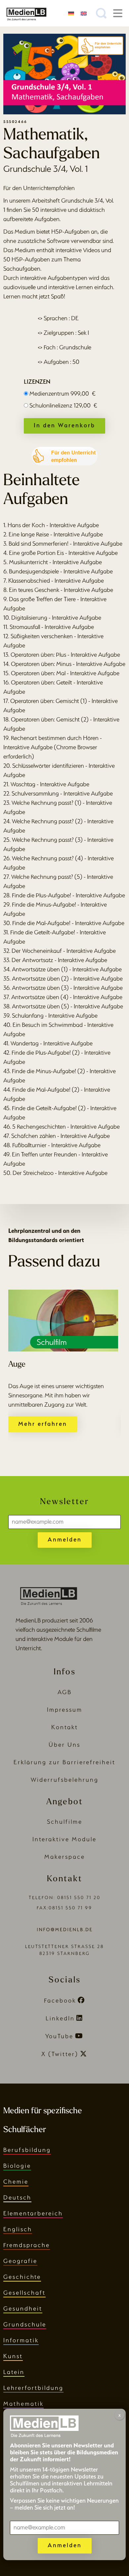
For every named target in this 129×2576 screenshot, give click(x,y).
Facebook (60, 2000)
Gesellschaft (24, 2293)
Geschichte (22, 2277)
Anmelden (65, 1539)
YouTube (59, 2036)
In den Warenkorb (64, 425)
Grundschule (25, 2324)
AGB (65, 1692)
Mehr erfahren (43, 1424)
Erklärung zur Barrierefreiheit (64, 1762)
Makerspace (65, 1857)
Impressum (65, 1710)
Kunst (13, 2356)
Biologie (17, 2166)
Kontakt (65, 1727)
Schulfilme (65, 1822)
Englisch (18, 2229)
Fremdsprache (27, 2245)
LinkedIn (60, 2018)
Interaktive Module (64, 1839)
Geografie (20, 2261)
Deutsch (17, 2197)
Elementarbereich (33, 2213)
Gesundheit (23, 2308)
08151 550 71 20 (79, 1898)
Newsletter (64, 1502)
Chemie (16, 2182)
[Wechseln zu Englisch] (84, 13)
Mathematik (23, 2404)
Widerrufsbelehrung (65, 1780)
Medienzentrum (63, 393)
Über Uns (64, 1745)
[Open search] (101, 13)
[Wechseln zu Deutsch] (71, 13)
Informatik (21, 2340)
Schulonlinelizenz (63, 405)
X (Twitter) (60, 2054)
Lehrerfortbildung (33, 2388)
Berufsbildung (27, 2150)
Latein (14, 2372)
